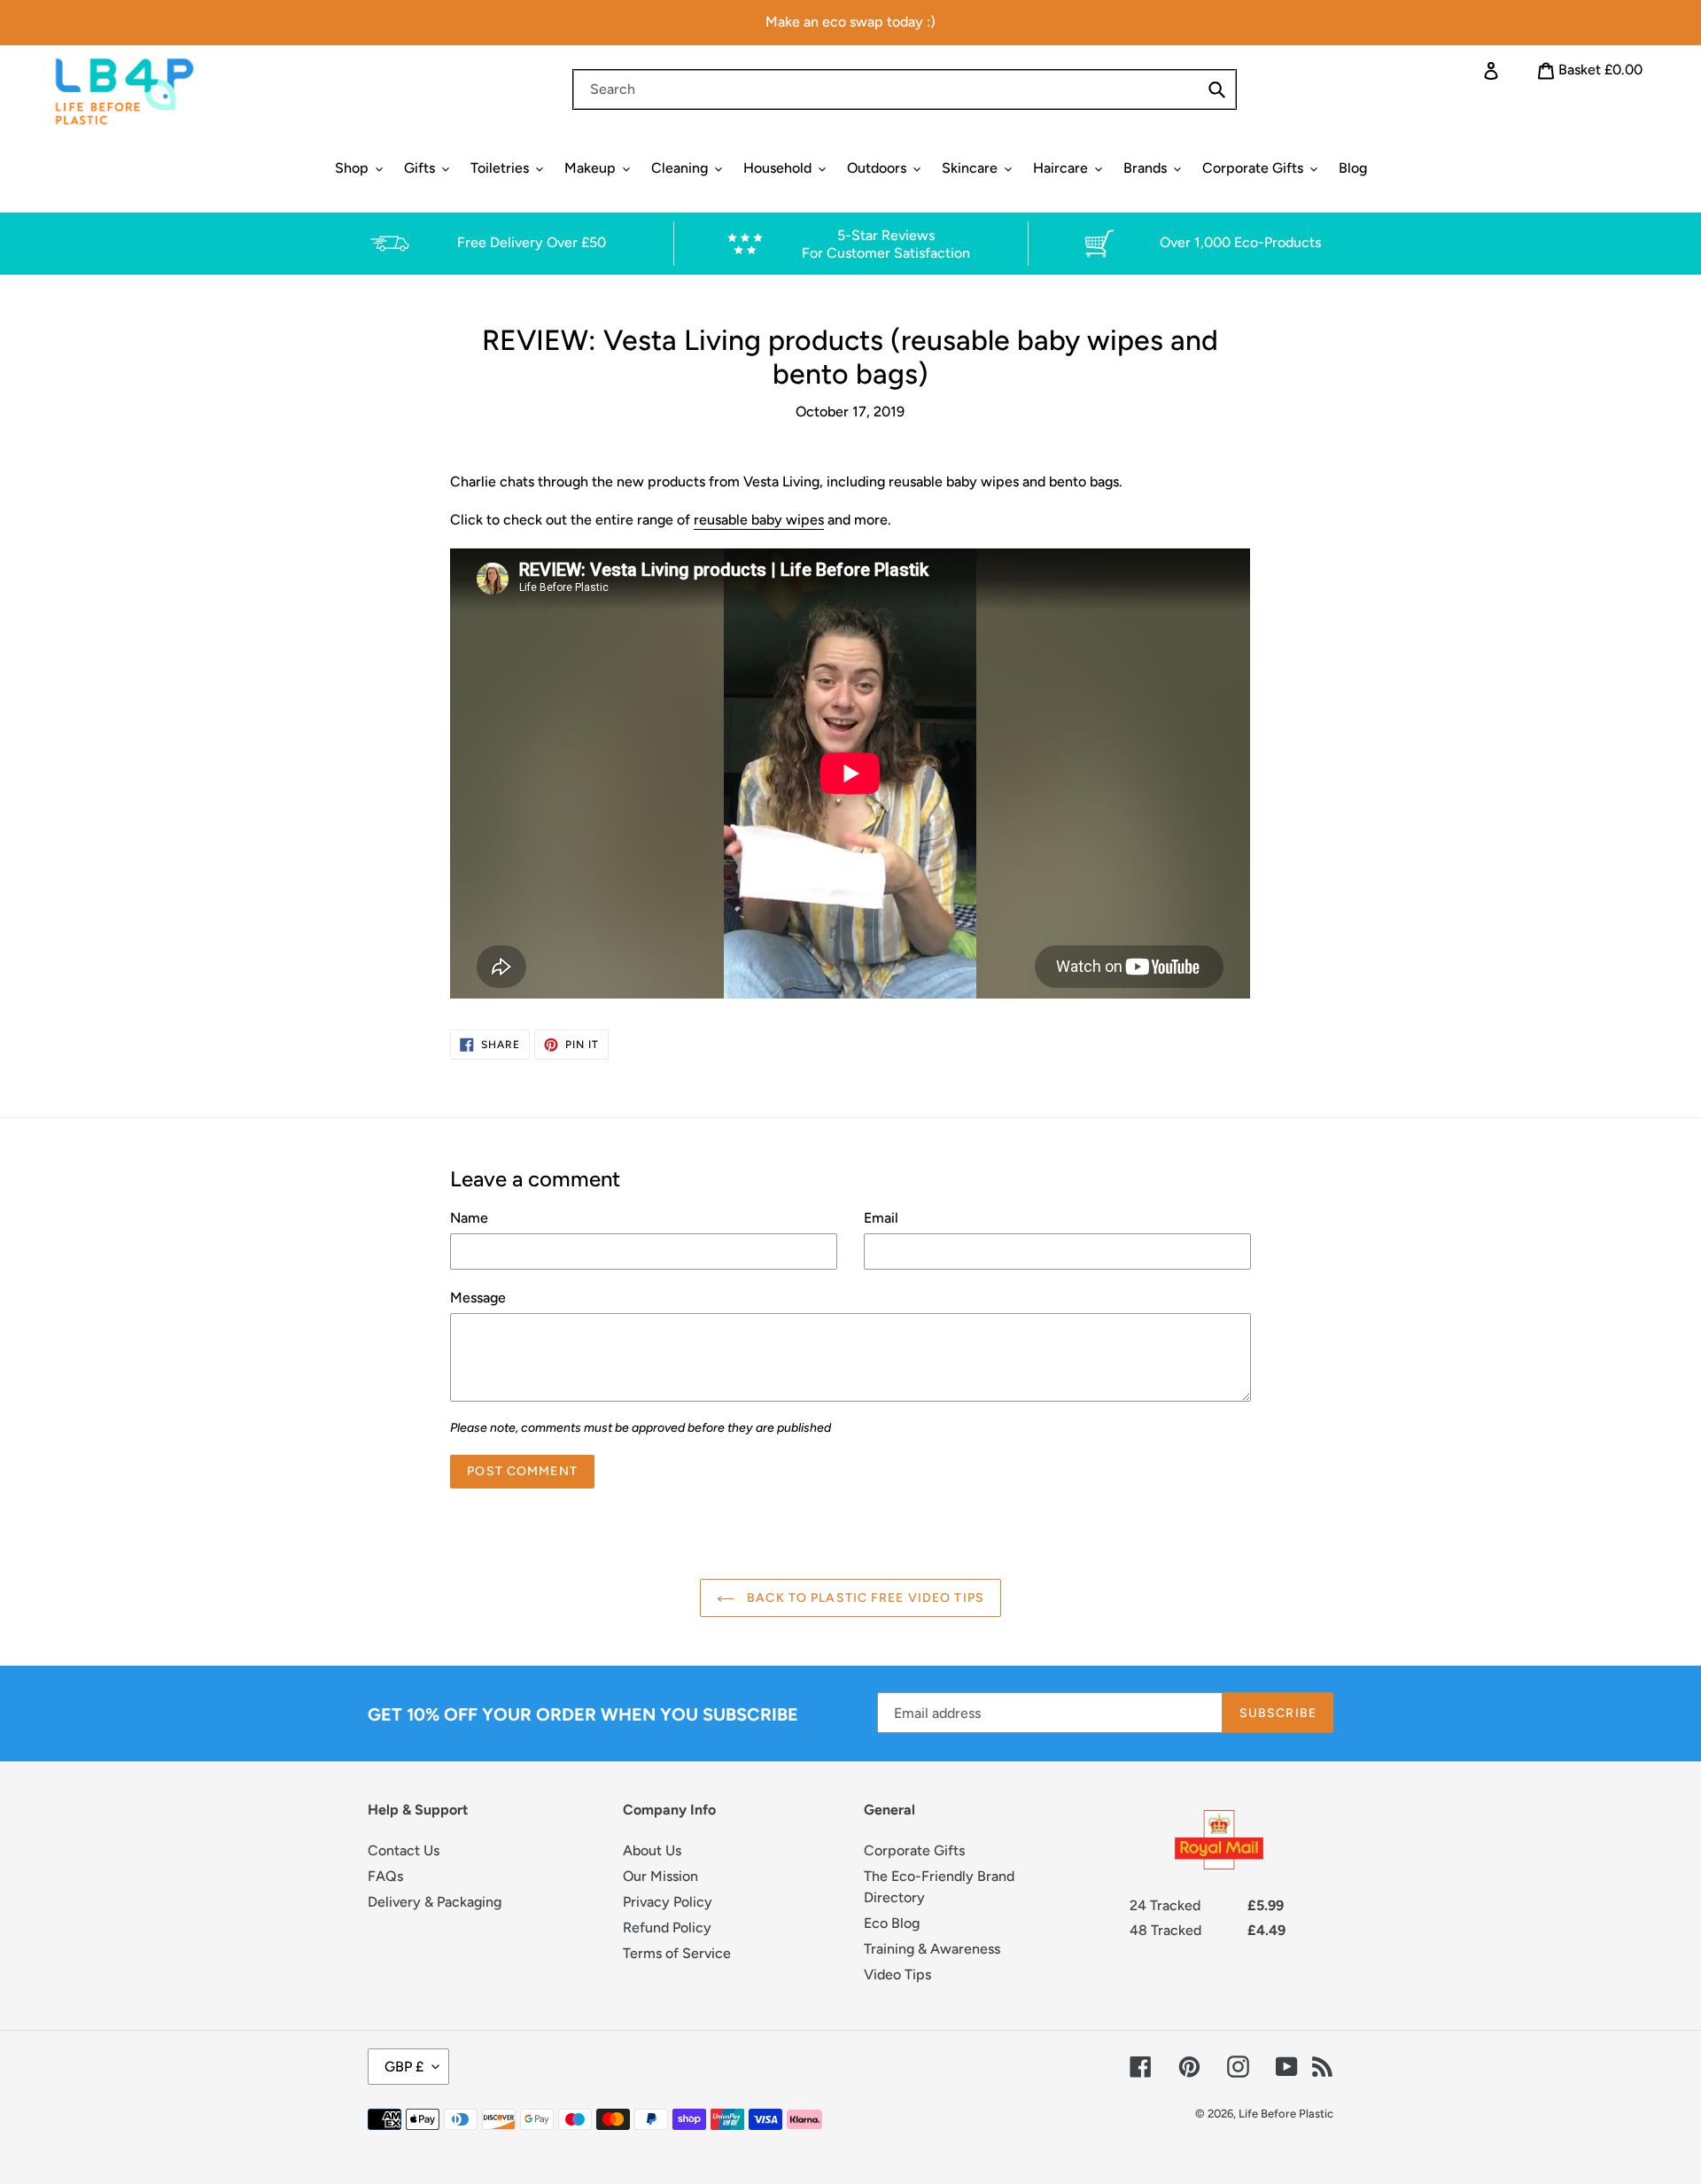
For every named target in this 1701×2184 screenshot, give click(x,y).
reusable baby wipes (759, 520)
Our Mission (660, 1876)
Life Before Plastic (1286, 2114)
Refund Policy (667, 1928)
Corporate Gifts (914, 1850)
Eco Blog (892, 1923)
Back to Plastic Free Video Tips (864, 1598)
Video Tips (897, 1974)
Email (881, 1218)
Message (478, 1298)
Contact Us (404, 1850)
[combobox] (905, 89)
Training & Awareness (932, 1949)
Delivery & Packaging (435, 1902)
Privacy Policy (668, 1902)
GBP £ (404, 2067)
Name (469, 1218)
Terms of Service (677, 1953)
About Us (652, 1850)
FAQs (385, 1876)
